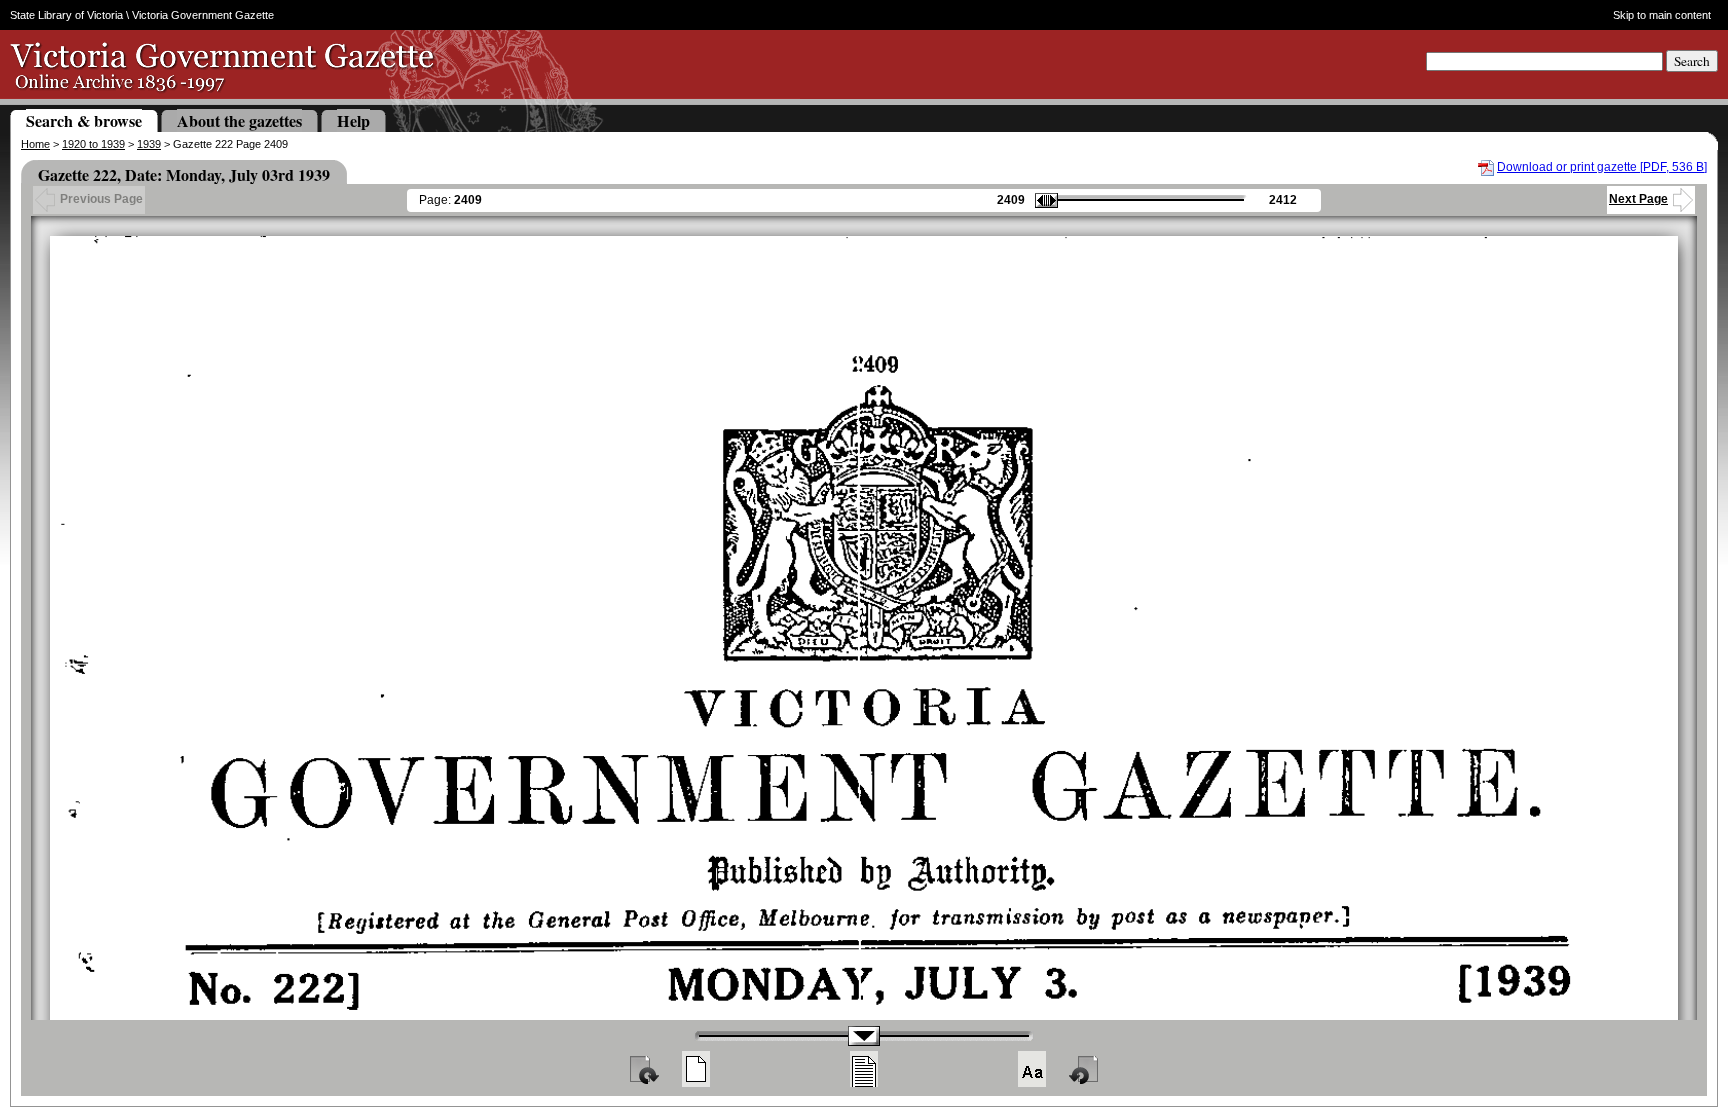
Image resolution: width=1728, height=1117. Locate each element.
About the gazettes (239, 120)
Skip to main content (1662, 15)
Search (1692, 61)
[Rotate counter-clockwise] (1085, 1069)
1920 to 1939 (93, 144)
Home (35, 144)
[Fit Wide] (864, 1069)
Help (353, 120)
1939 (149, 144)
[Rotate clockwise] (643, 1069)
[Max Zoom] (1032, 1069)
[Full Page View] (696, 1069)
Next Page (1638, 199)
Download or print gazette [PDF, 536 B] (1602, 167)
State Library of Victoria (66, 15)
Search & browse (84, 120)
